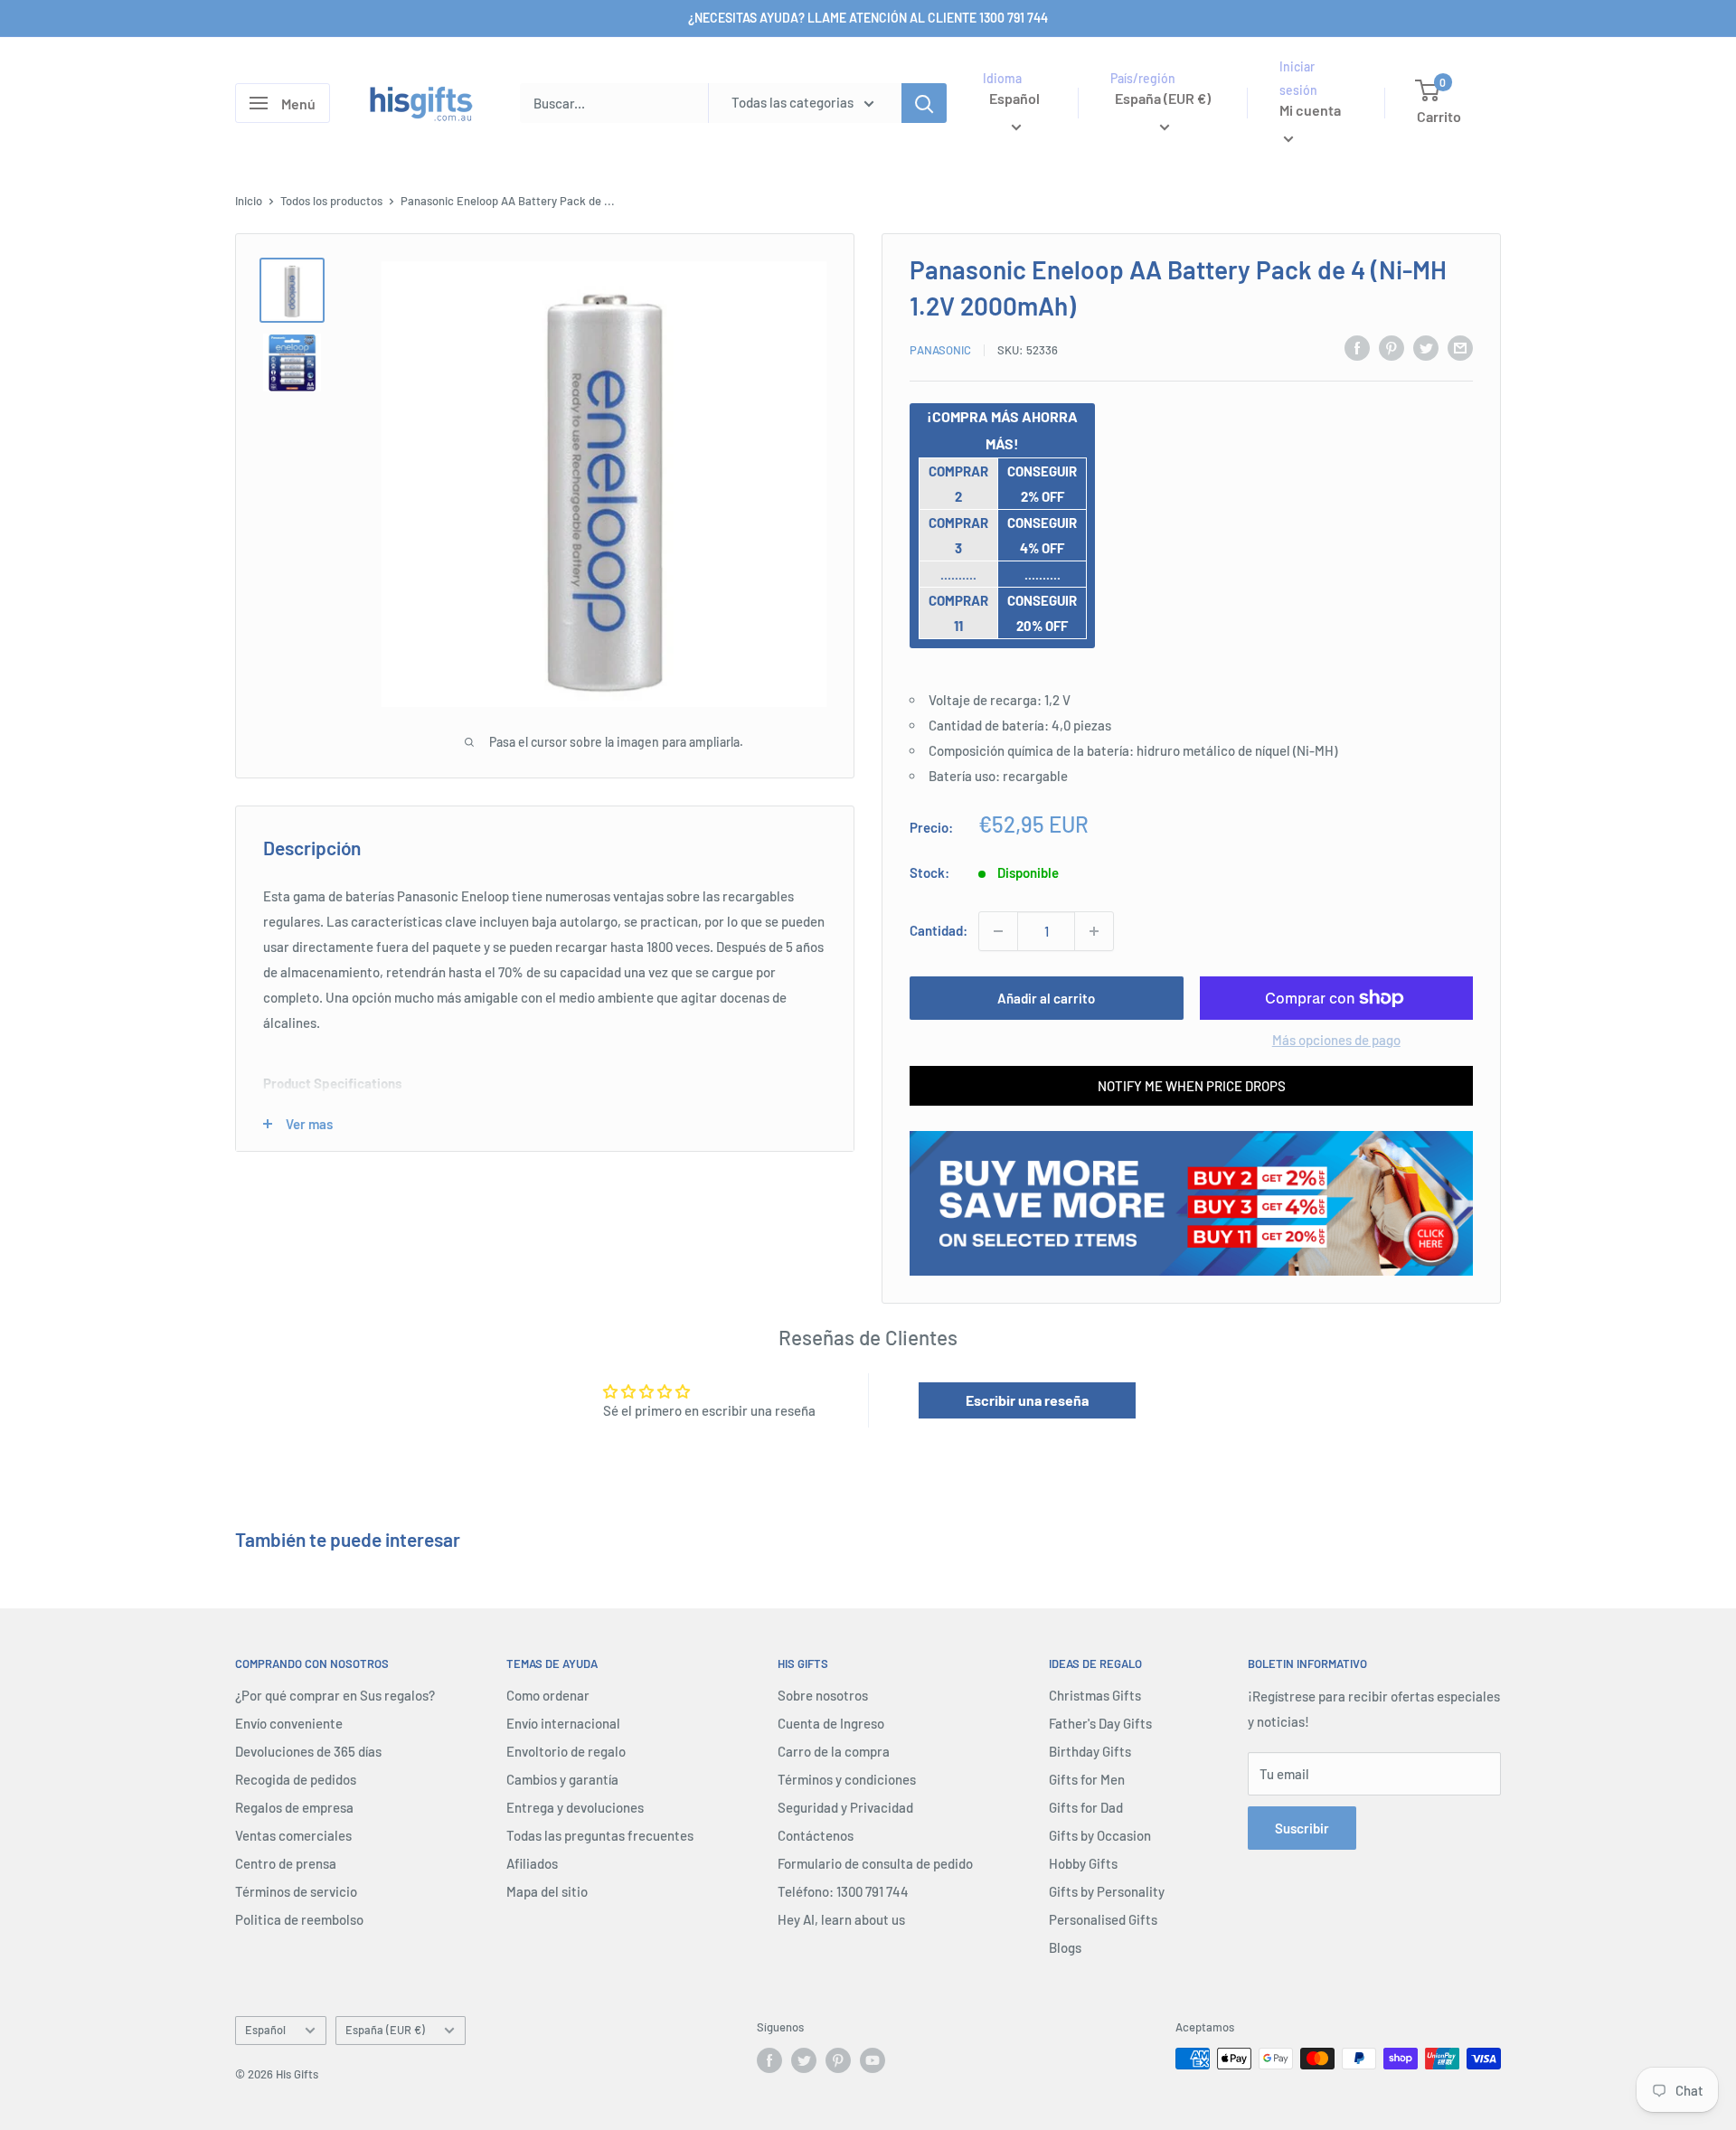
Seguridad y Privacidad (845, 1807)
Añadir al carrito (1046, 998)
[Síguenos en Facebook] (769, 2060)
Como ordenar (548, 1695)
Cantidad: (939, 930)
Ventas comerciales (293, 1835)
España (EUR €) (385, 2030)
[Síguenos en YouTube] (873, 2060)
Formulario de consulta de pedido (875, 1863)
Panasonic (940, 350)
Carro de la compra (834, 1751)
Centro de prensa (286, 1863)
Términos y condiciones (847, 1779)
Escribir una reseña (1027, 1400)
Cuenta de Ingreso (831, 1723)
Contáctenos (816, 1835)
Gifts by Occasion (1100, 1835)
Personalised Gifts (1103, 1919)
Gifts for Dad (1086, 1807)
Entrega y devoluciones (575, 1807)
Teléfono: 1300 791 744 (843, 1891)
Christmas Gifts (1095, 1695)
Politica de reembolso (299, 1919)
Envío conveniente (289, 1723)
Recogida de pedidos (296, 1779)
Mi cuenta (1310, 111)
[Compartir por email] (1460, 347)
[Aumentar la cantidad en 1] (1094, 931)
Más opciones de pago (1336, 1040)
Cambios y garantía (562, 1779)
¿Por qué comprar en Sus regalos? (335, 1695)
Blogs (1065, 1947)
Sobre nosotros (823, 1695)
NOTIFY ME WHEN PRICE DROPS (1192, 1086)
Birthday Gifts (1090, 1751)
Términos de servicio (296, 1891)
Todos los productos (331, 201)
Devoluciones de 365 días (308, 1751)
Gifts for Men (1087, 1779)
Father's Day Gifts (1100, 1723)
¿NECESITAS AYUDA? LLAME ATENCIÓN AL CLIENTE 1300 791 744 (868, 18)
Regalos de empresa (294, 1807)
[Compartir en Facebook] (1357, 347)
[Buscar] (924, 103)
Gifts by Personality (1107, 1891)
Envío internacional (563, 1723)
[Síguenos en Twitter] (804, 2060)
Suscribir (1302, 1828)
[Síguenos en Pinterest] (838, 2060)
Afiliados (532, 1863)
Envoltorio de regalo (566, 1751)
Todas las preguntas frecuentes (600, 1835)
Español (265, 2030)
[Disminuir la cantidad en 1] (998, 931)
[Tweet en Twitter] (1426, 347)
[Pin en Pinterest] (1392, 347)
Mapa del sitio (547, 1891)
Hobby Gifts (1083, 1863)
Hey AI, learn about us (841, 1919)
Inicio (249, 201)
